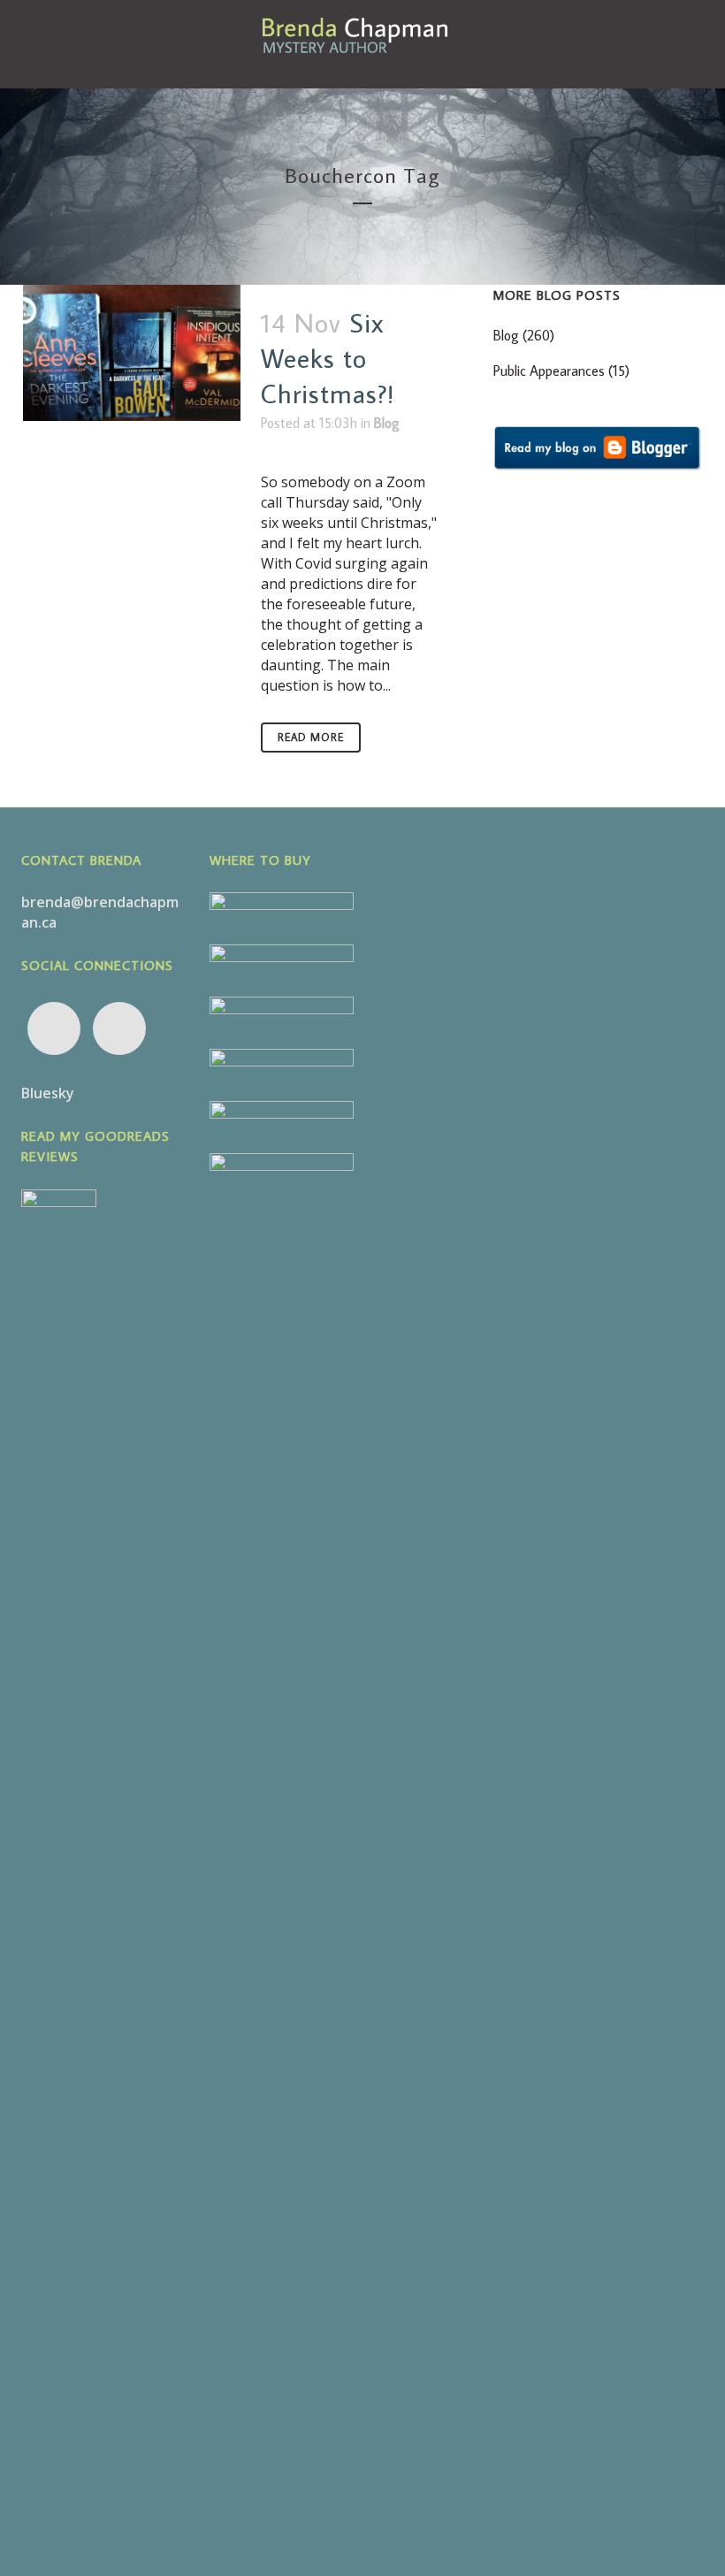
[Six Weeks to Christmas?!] (132, 353)
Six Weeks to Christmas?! (328, 358)
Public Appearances (549, 371)
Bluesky (48, 1093)
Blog (387, 423)
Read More (311, 737)
